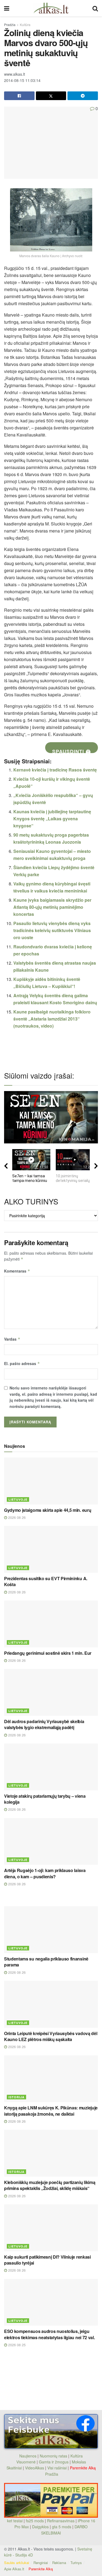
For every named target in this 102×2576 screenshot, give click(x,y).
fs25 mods (35, 2521)
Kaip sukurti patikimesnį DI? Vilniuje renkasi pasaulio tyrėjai (47, 2260)
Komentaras (17, 1271)
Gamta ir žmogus (54, 2462)
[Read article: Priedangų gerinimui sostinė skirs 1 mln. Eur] (51, 1624)
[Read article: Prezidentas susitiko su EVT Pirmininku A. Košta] (51, 1549)
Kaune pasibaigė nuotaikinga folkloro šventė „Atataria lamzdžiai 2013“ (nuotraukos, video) (52, 1019)
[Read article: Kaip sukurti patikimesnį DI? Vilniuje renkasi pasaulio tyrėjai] (51, 2228)
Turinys (76, 2563)
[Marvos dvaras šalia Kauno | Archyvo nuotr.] (51, 219)
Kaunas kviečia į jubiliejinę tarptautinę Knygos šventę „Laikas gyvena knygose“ (52, 819)
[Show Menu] (7, 8)
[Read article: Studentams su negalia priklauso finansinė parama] (51, 1930)
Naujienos (28, 2456)
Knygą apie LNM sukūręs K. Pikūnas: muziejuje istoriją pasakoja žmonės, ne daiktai (51, 2111)
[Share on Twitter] (51, 96)
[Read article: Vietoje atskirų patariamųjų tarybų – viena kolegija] (51, 1767)
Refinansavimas (61, 2521)
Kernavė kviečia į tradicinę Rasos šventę (55, 770)
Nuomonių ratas (53, 2456)
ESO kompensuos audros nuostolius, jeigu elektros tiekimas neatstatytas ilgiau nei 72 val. (49, 2334)
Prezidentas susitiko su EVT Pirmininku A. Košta (46, 1581)
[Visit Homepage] (51, 8)
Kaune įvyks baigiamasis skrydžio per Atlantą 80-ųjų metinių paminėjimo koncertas (52, 907)
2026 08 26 (16, 1517)
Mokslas (79, 2462)
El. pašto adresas (22, 1363)
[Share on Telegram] (83, 96)
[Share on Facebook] (19, 96)
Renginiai (41, 2563)
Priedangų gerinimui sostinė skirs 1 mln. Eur (48, 1653)
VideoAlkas (35, 2468)
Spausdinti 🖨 (72, 750)
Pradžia (10, 25)
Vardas (12, 1339)
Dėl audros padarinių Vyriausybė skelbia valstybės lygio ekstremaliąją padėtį (44, 1724)
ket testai (15, 2521)
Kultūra (25, 25)
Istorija (16, 2097)
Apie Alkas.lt (14, 2569)
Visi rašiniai (57, 2468)
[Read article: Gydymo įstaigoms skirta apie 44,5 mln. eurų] (51, 1481)
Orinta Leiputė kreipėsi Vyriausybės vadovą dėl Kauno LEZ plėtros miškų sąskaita (51, 2036)
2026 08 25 (16, 2345)
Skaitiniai (14, 2468)
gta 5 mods (62, 2527)
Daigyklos (40, 2527)
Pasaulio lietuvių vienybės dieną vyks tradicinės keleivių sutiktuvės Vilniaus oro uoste (52, 930)
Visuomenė (26, 2462)
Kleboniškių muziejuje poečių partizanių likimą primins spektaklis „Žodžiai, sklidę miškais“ (50, 2185)
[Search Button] (95, 8)
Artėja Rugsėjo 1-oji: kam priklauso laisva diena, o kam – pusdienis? (45, 1873)
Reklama (59, 2563)
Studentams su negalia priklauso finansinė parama (46, 1962)
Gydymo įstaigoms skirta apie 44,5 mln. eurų (48, 1510)
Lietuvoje (18, 1499)
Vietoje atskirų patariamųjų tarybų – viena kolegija (45, 1799)
